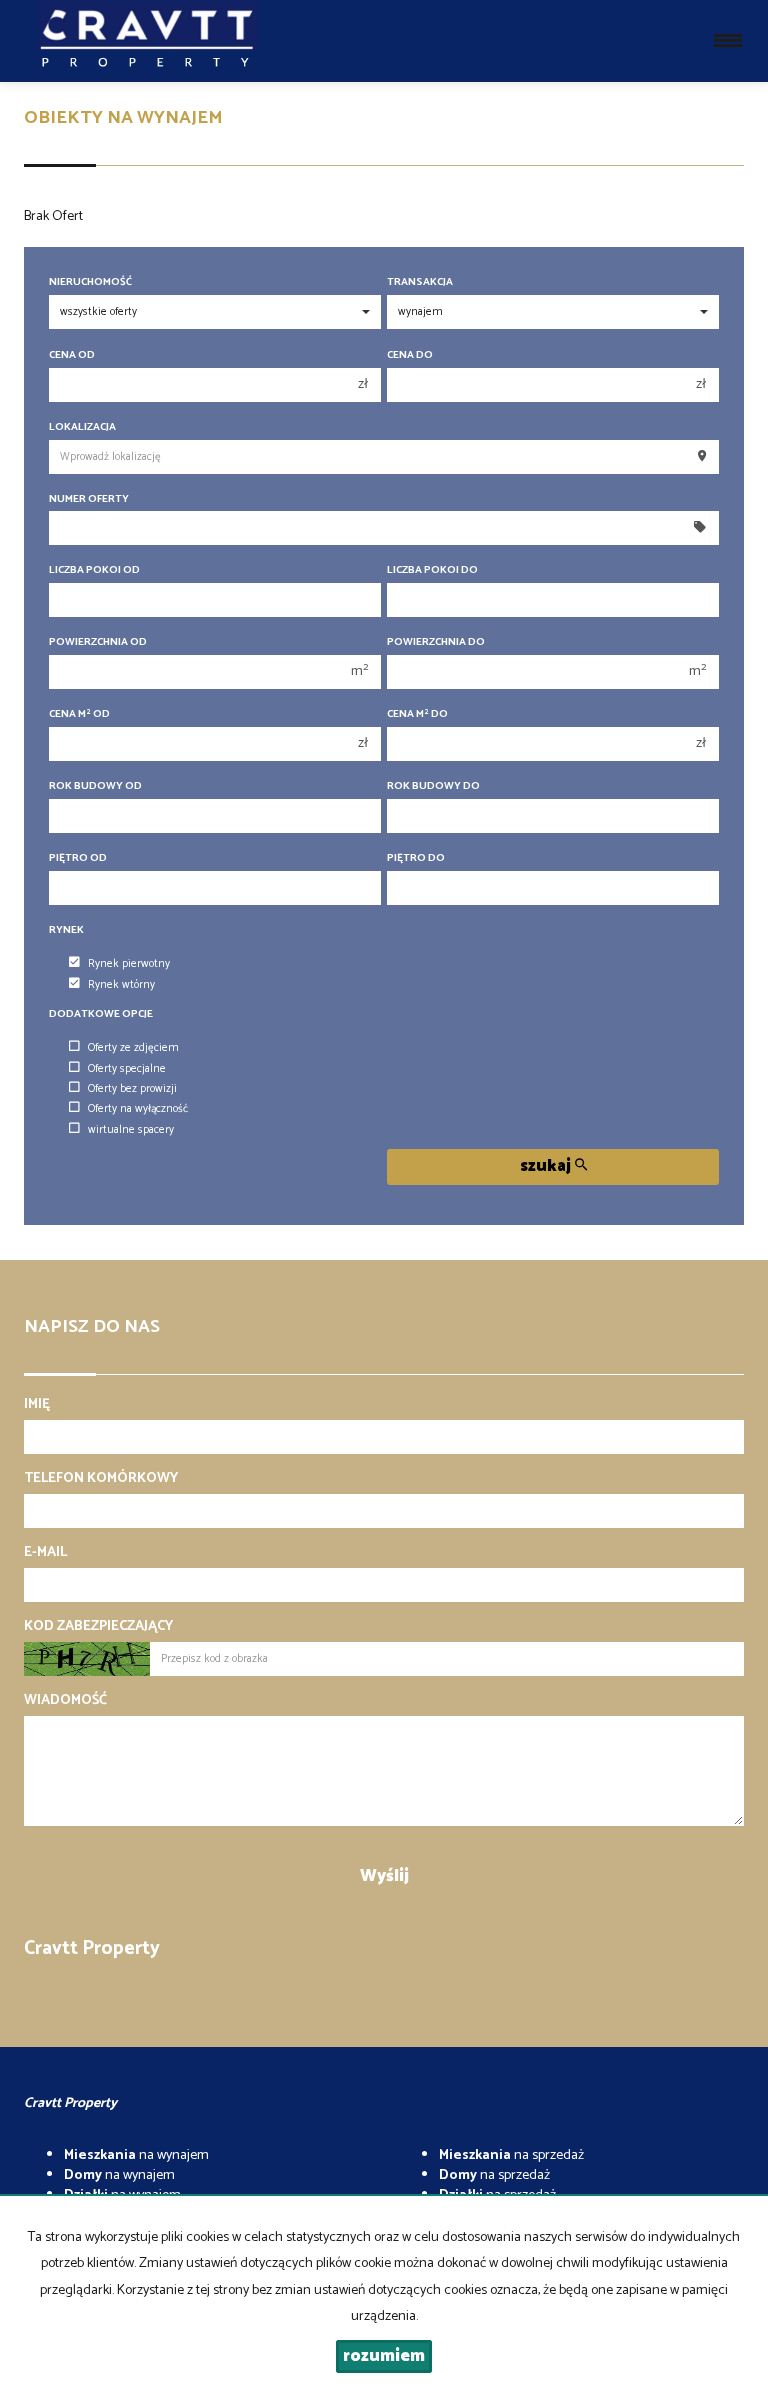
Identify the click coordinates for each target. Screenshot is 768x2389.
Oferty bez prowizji (132, 1089)
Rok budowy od (95, 786)
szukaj (547, 1166)
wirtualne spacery (131, 1130)
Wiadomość (65, 1701)
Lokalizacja (82, 427)
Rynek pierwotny (129, 964)
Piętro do (416, 858)
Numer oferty (89, 499)
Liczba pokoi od (94, 570)
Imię (37, 1405)
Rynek (66, 930)
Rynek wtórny (121, 985)
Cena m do (417, 714)
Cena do (410, 355)
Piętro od (78, 858)
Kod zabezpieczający (98, 1627)
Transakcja (420, 282)
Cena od (72, 355)
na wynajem (136, 2155)
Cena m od (79, 714)
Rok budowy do (433, 786)
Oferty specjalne (127, 1069)
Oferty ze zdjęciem (133, 1048)
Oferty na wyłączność (138, 1109)
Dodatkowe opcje (101, 1014)
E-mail (45, 1553)
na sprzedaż (511, 2155)
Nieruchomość (90, 282)
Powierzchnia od (98, 642)
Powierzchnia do (436, 642)
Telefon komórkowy (101, 1479)
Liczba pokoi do (432, 570)
